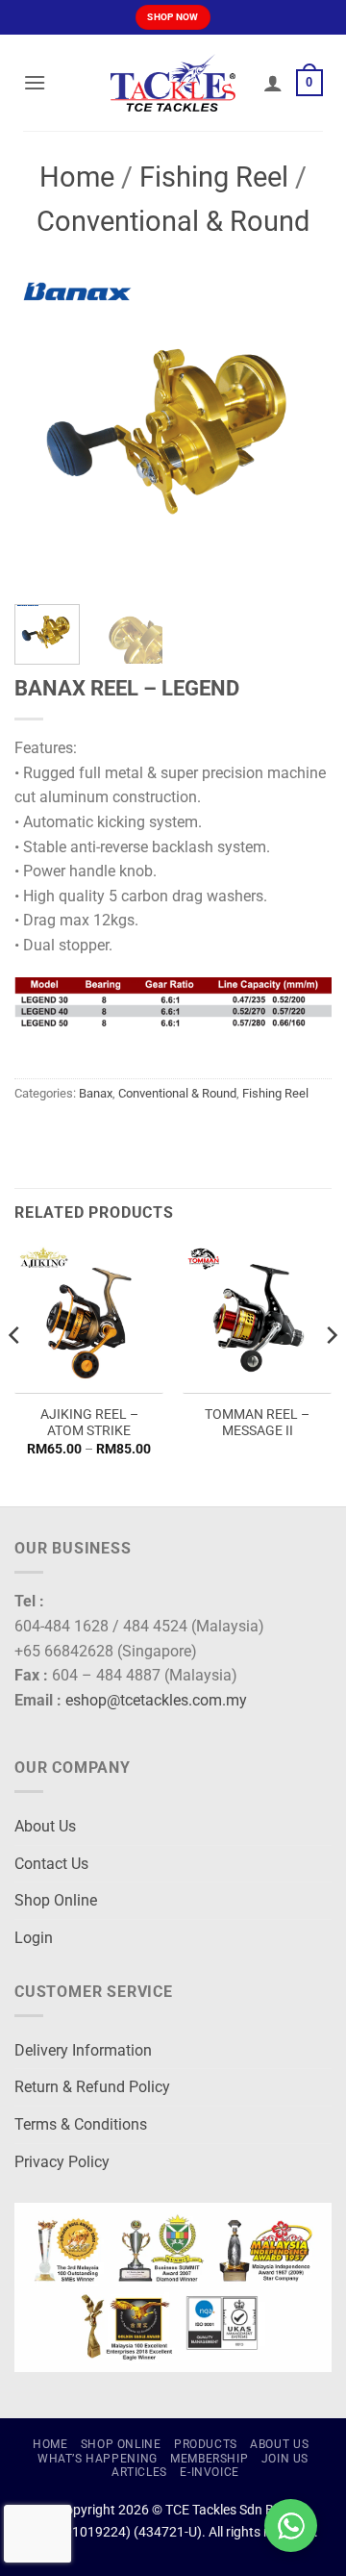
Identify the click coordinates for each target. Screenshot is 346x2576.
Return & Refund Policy (92, 2087)
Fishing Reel (214, 177)
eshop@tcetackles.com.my (156, 1700)
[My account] (273, 83)
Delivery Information (83, 2050)
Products (206, 2444)
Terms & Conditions (81, 2124)
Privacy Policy (62, 2162)
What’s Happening (98, 2459)
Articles (139, 2472)
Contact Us (51, 1864)
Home (77, 177)
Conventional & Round (173, 221)
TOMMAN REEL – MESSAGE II (257, 1423)
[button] (35, 82)
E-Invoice (210, 2472)
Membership (209, 2459)
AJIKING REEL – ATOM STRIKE (89, 1423)
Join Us (285, 2459)
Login (34, 1938)
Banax (96, 1093)
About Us (45, 1826)
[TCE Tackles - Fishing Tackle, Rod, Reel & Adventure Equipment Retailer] (173, 83)
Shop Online (56, 1900)
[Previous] (45, 431)
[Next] (301, 431)
